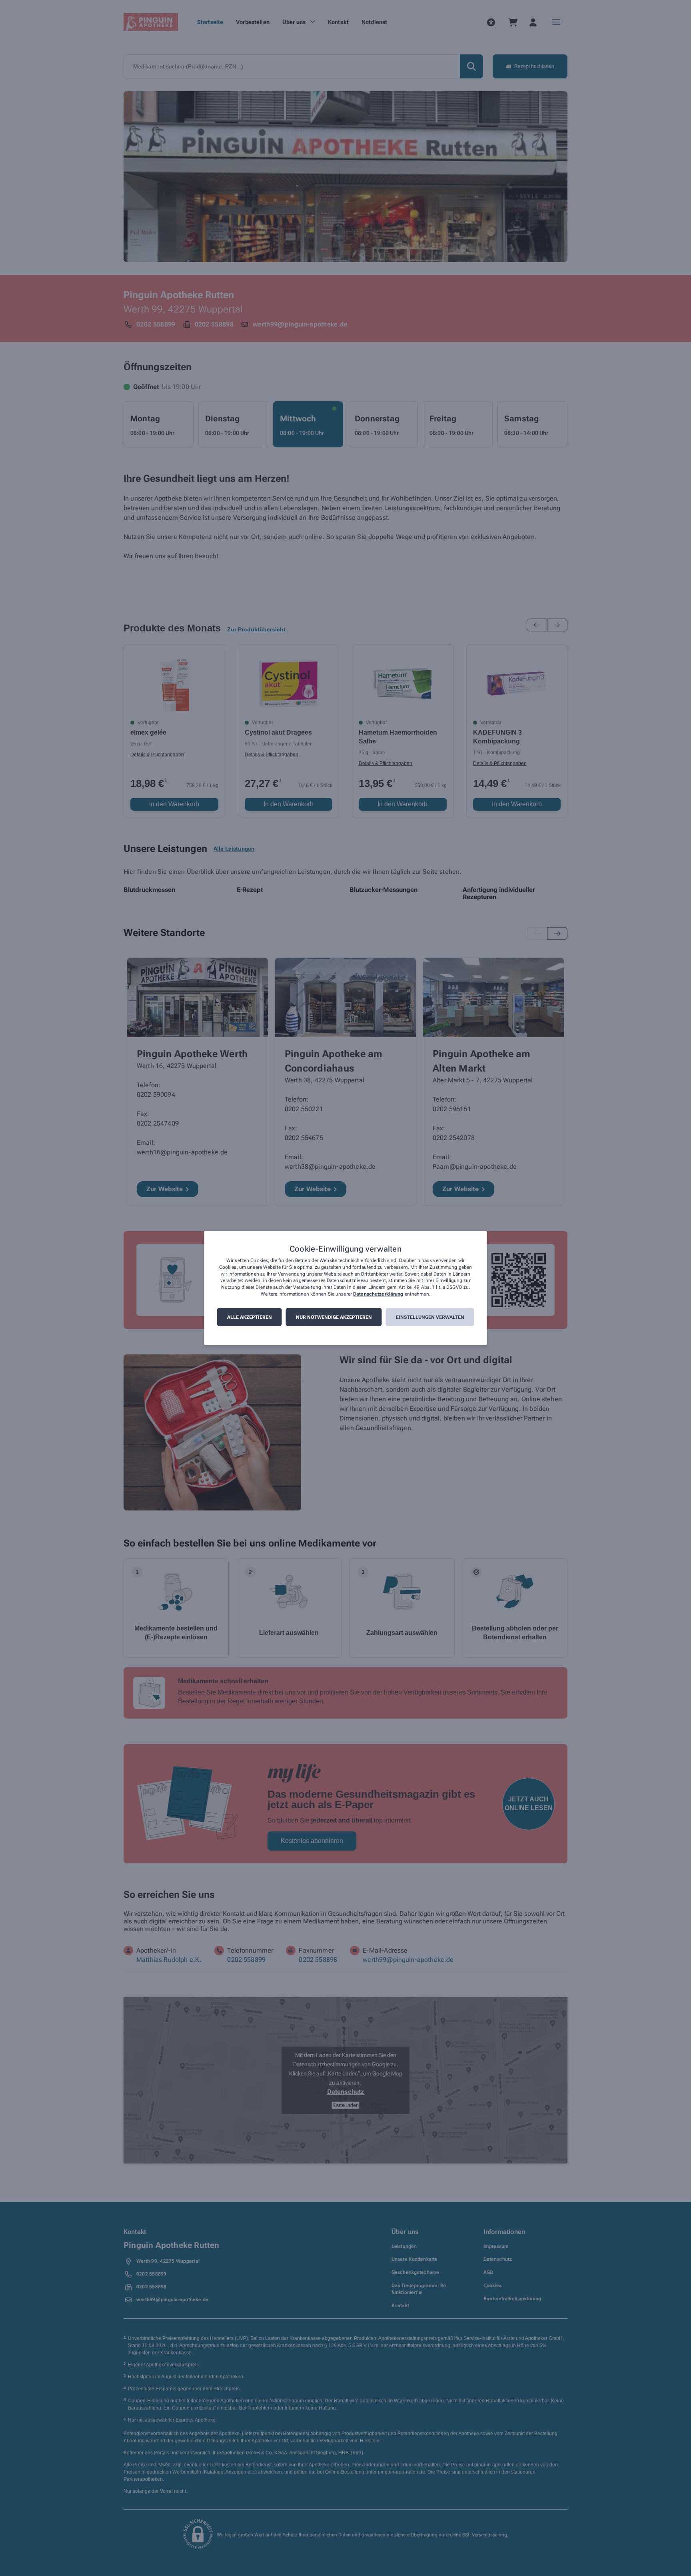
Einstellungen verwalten (430, 1317)
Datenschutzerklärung (378, 1294)
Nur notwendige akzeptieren (334, 1317)
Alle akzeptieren (250, 1317)
